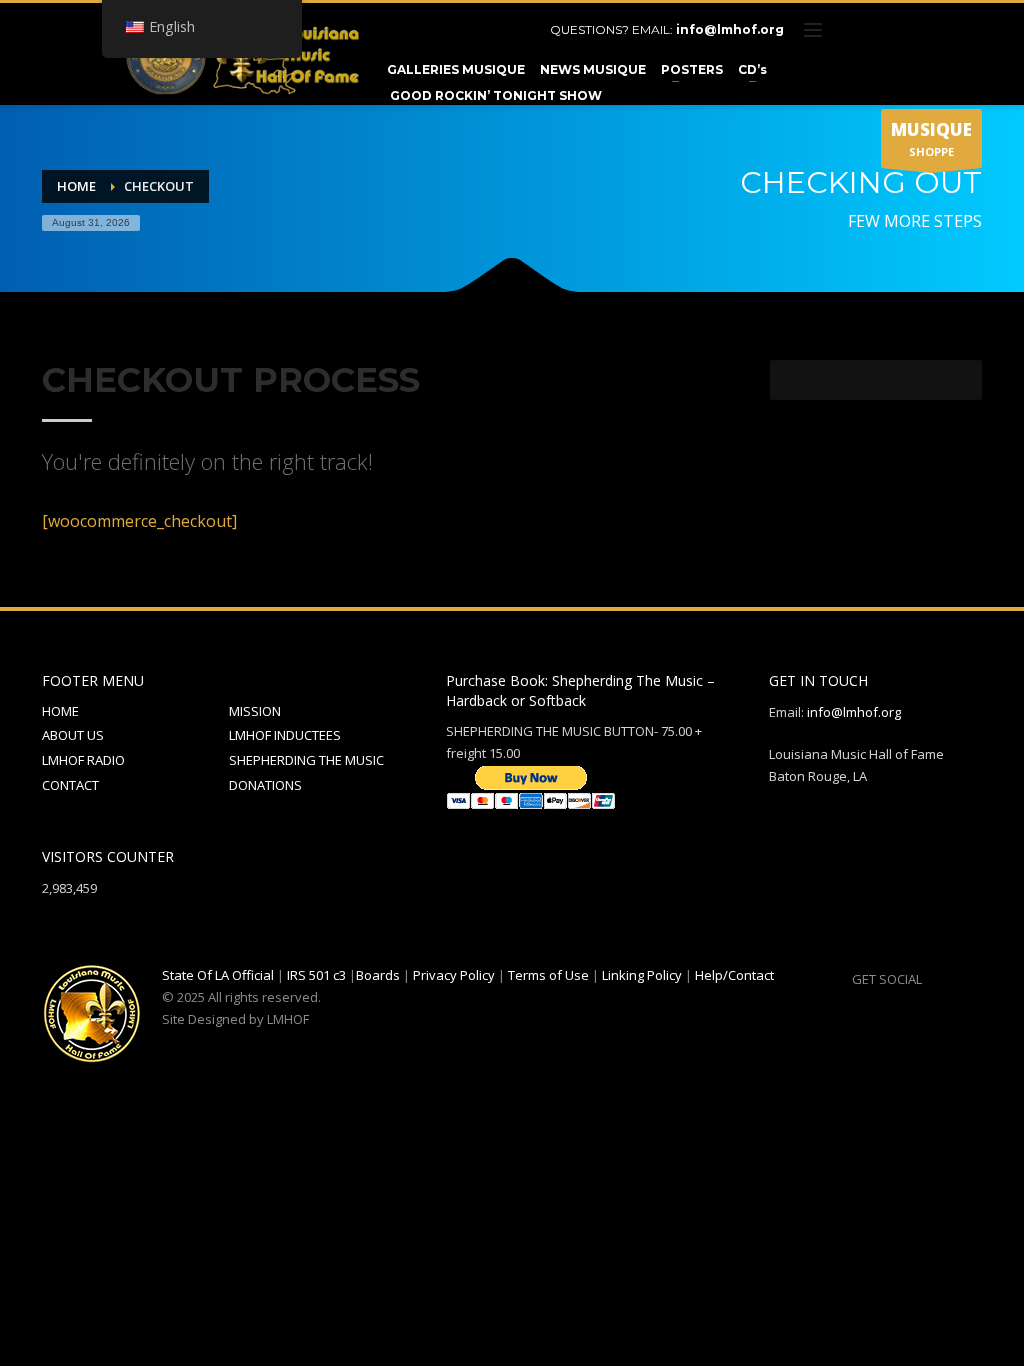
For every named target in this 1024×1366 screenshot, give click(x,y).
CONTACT (70, 785)
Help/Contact (734, 975)
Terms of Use (548, 975)
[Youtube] (917, 30)
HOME (60, 711)
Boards (378, 975)
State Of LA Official (218, 975)
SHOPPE (931, 138)
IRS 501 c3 (316, 975)
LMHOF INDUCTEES (285, 735)
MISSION (255, 711)
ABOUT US (73, 735)
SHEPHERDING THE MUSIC (306, 760)
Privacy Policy (454, 975)
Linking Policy (642, 975)
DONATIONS (265, 785)
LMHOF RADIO (83, 760)
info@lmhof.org (730, 29)
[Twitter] (887, 30)
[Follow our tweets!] (967, 979)
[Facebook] (857, 30)
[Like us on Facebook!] (937, 979)
